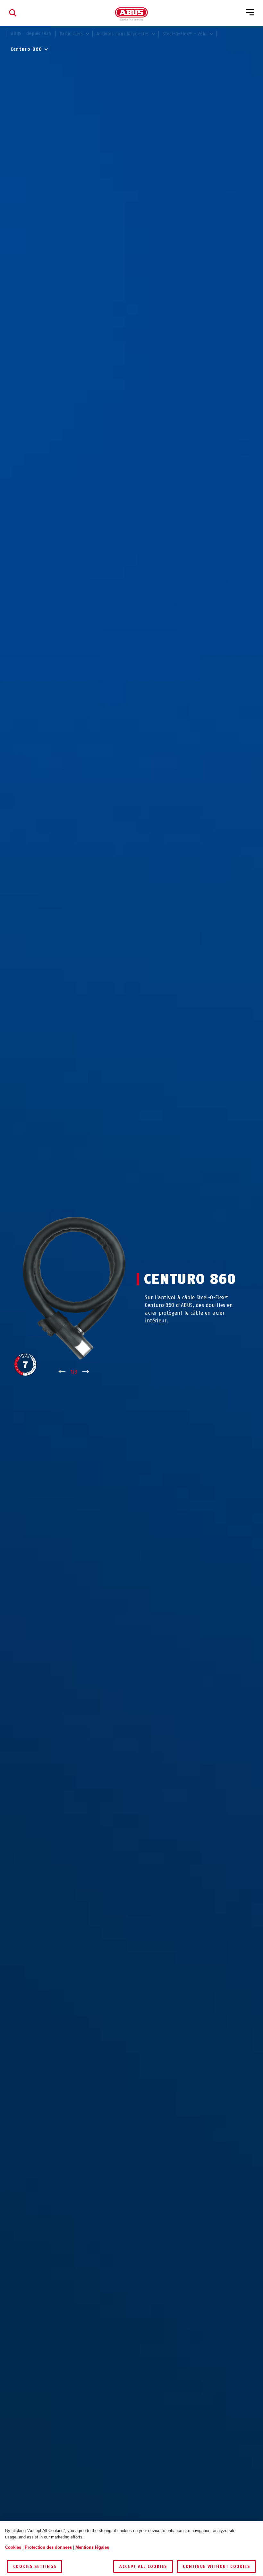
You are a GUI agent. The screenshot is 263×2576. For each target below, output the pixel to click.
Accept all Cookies (143, 2567)
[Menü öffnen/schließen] (250, 13)
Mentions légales (92, 2547)
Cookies (13, 2547)
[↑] (62, 1372)
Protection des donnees (48, 2547)
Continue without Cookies (216, 2567)
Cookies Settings (35, 2567)
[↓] (86, 1372)
